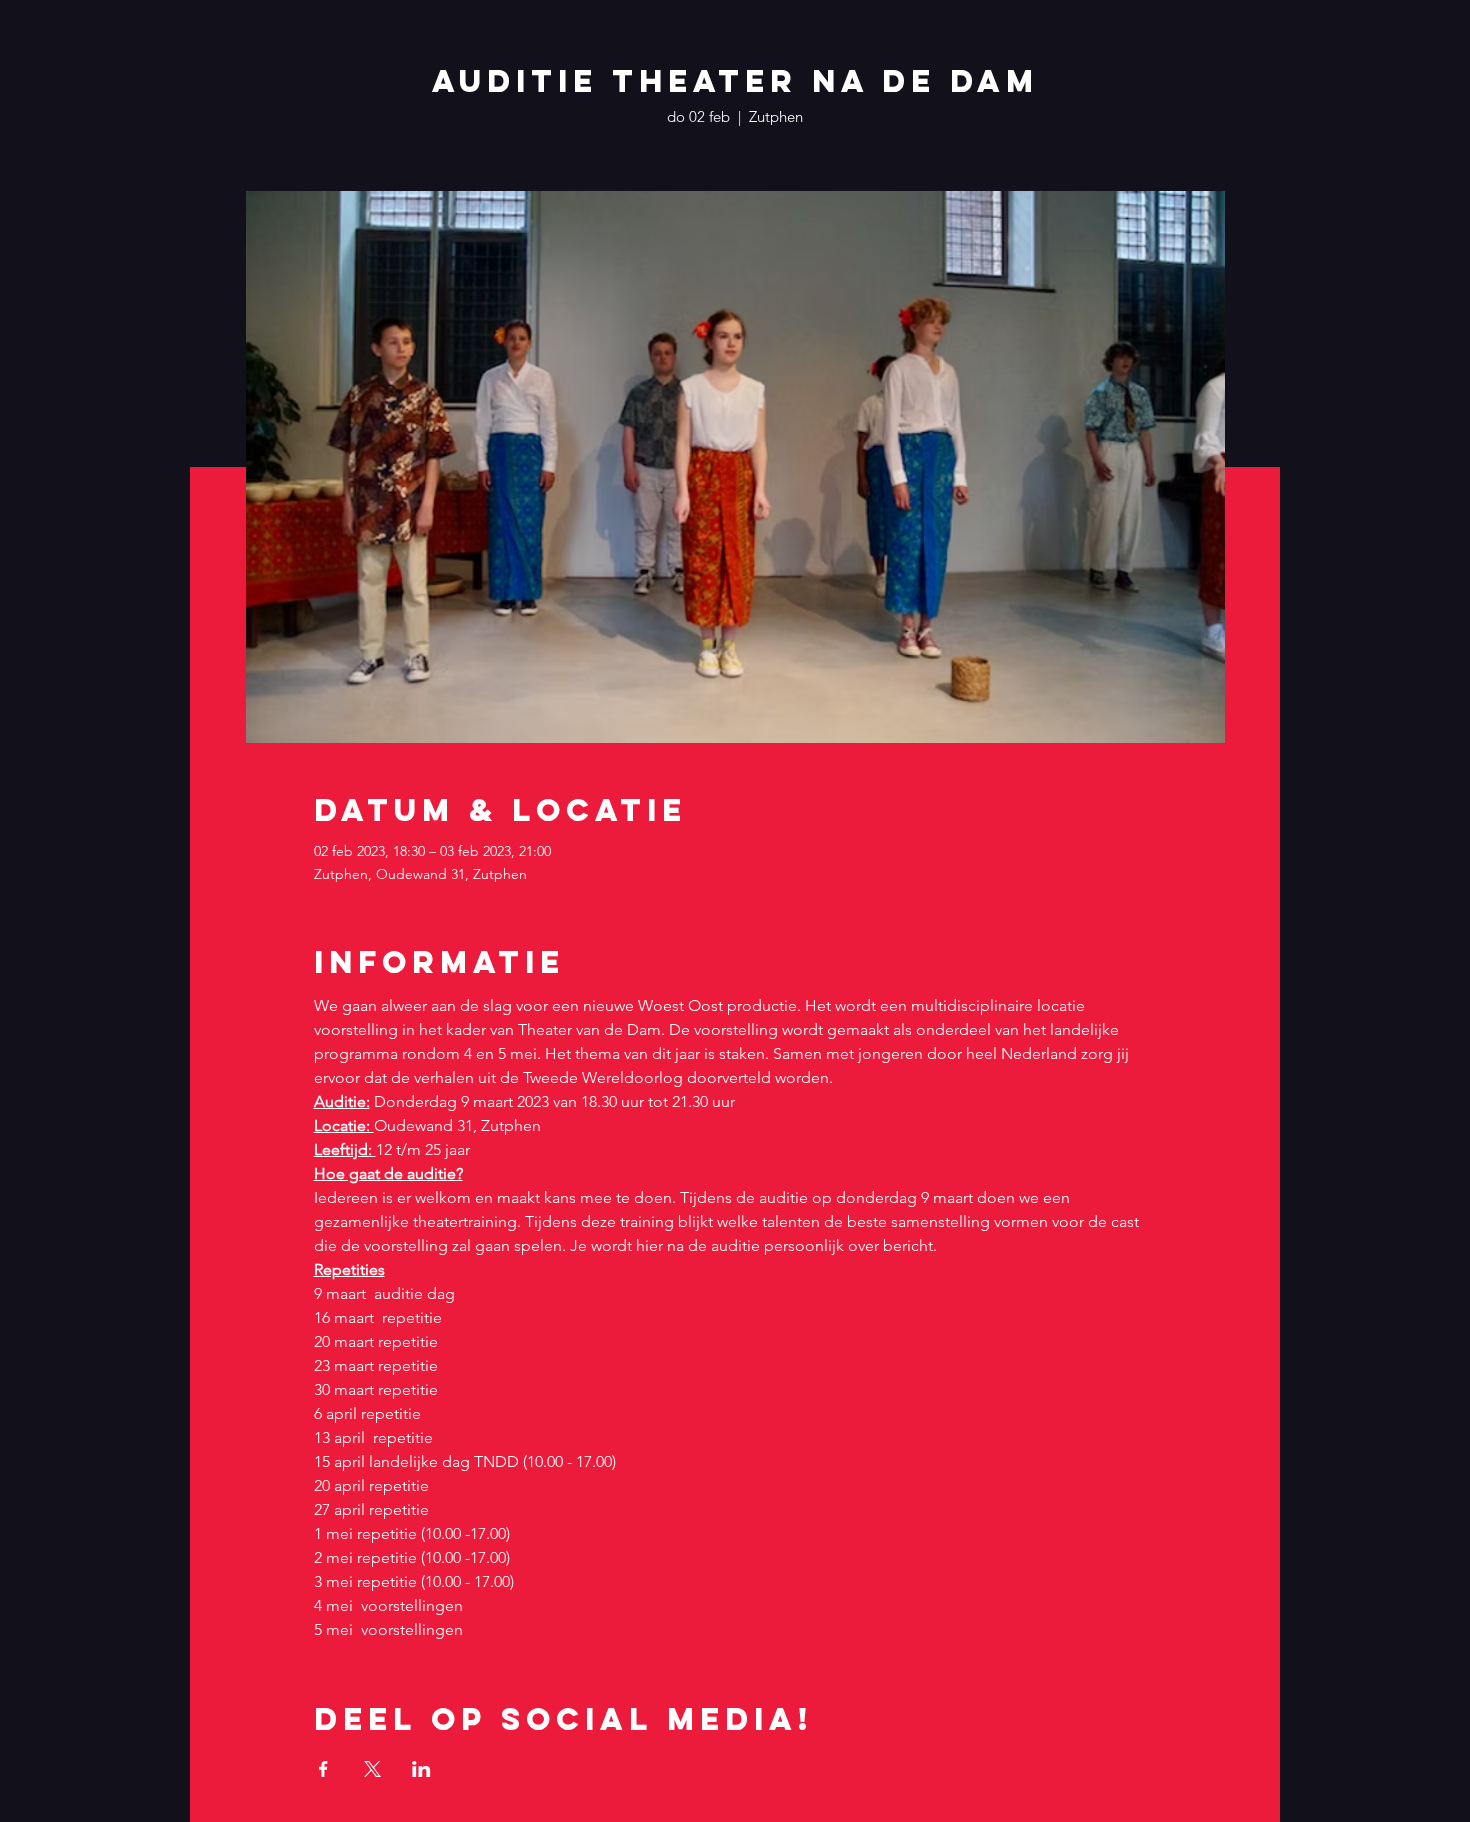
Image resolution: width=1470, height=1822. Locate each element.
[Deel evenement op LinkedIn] (421, 1769)
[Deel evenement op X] (372, 1769)
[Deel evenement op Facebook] (323, 1769)
